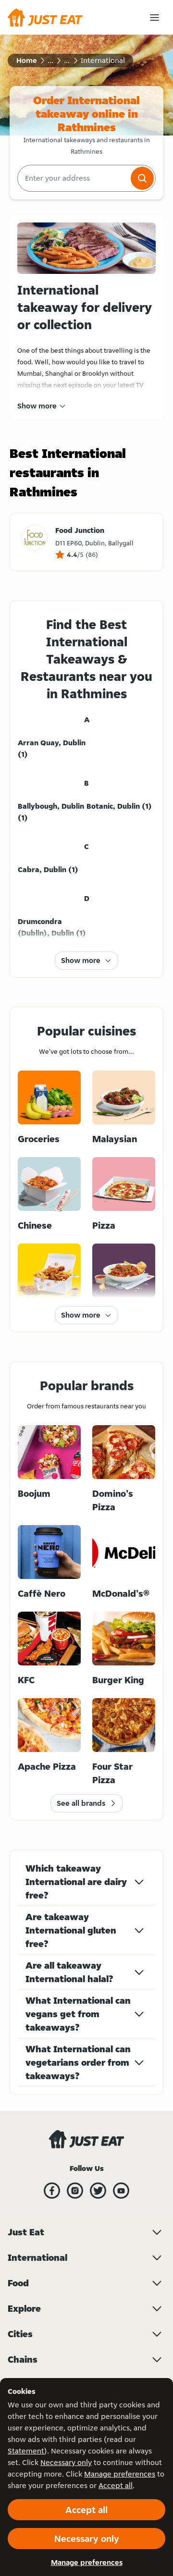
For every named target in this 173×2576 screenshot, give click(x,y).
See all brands (81, 1803)
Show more (37, 406)
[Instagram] (75, 2191)
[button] (142, 178)
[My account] (154, 18)
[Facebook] (52, 2191)
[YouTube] (121, 2191)
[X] (98, 2191)
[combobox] (73, 178)
